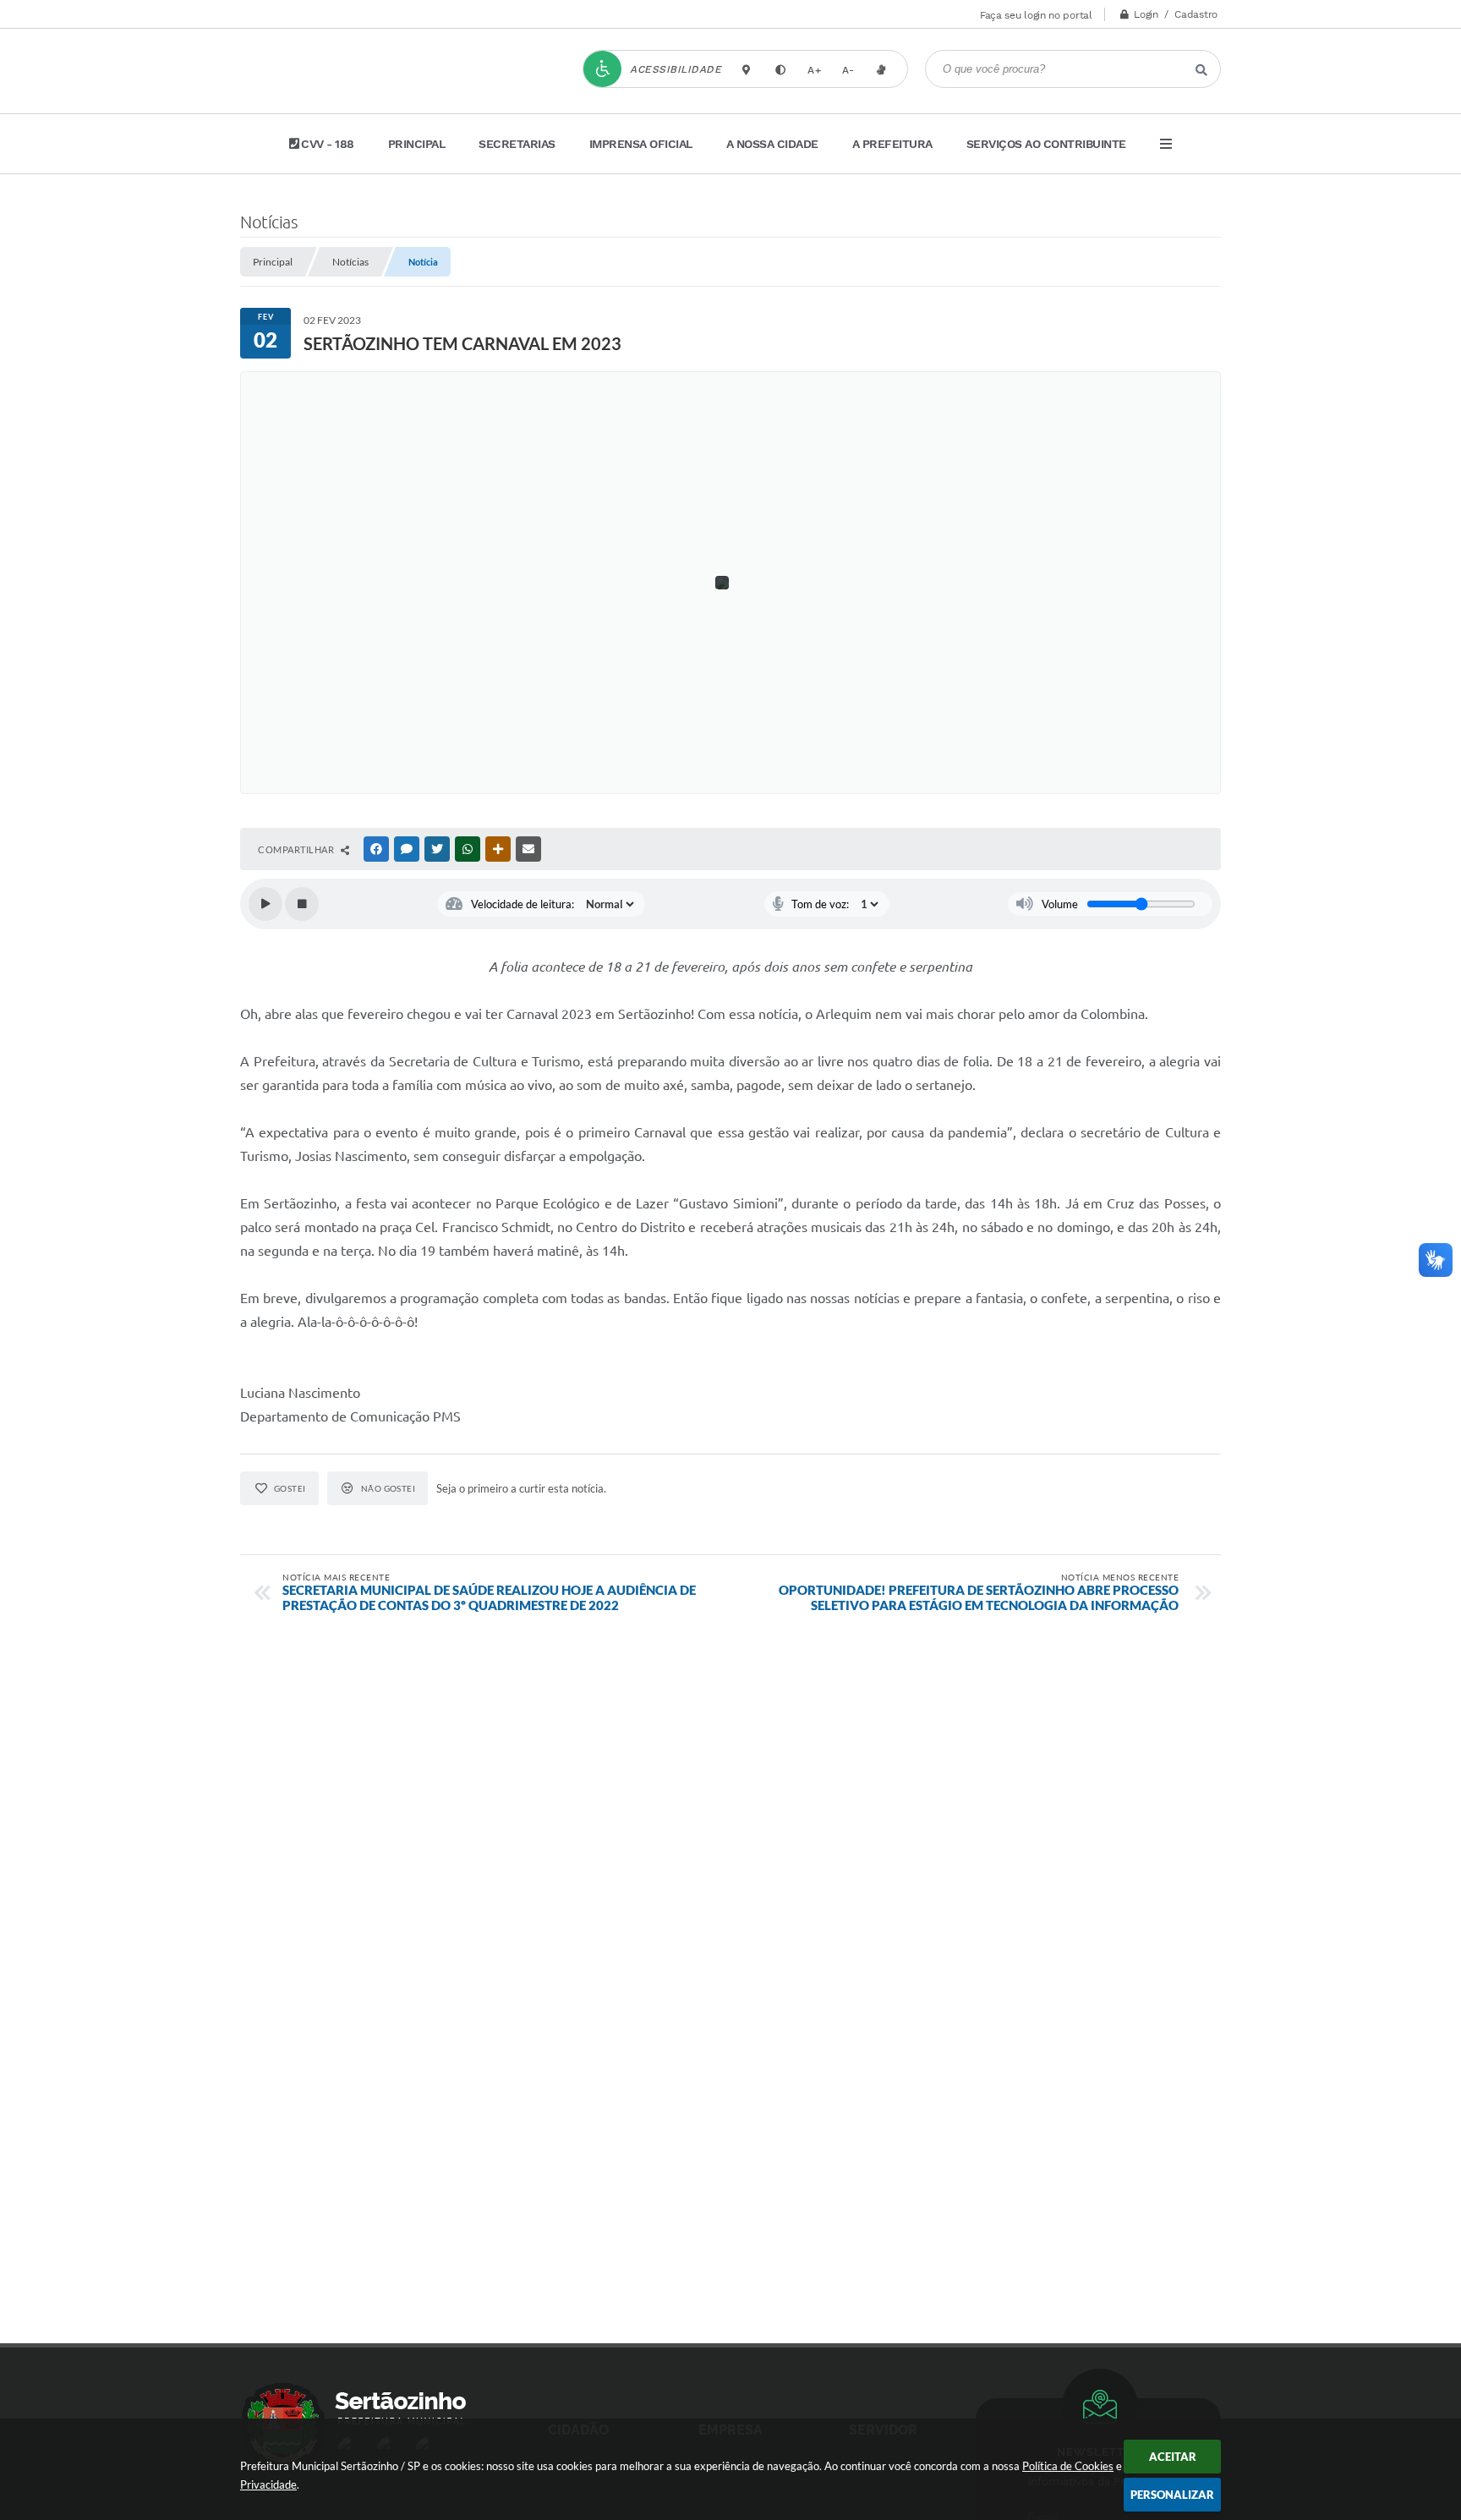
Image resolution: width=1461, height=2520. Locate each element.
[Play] (265, 904)
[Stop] (302, 904)
